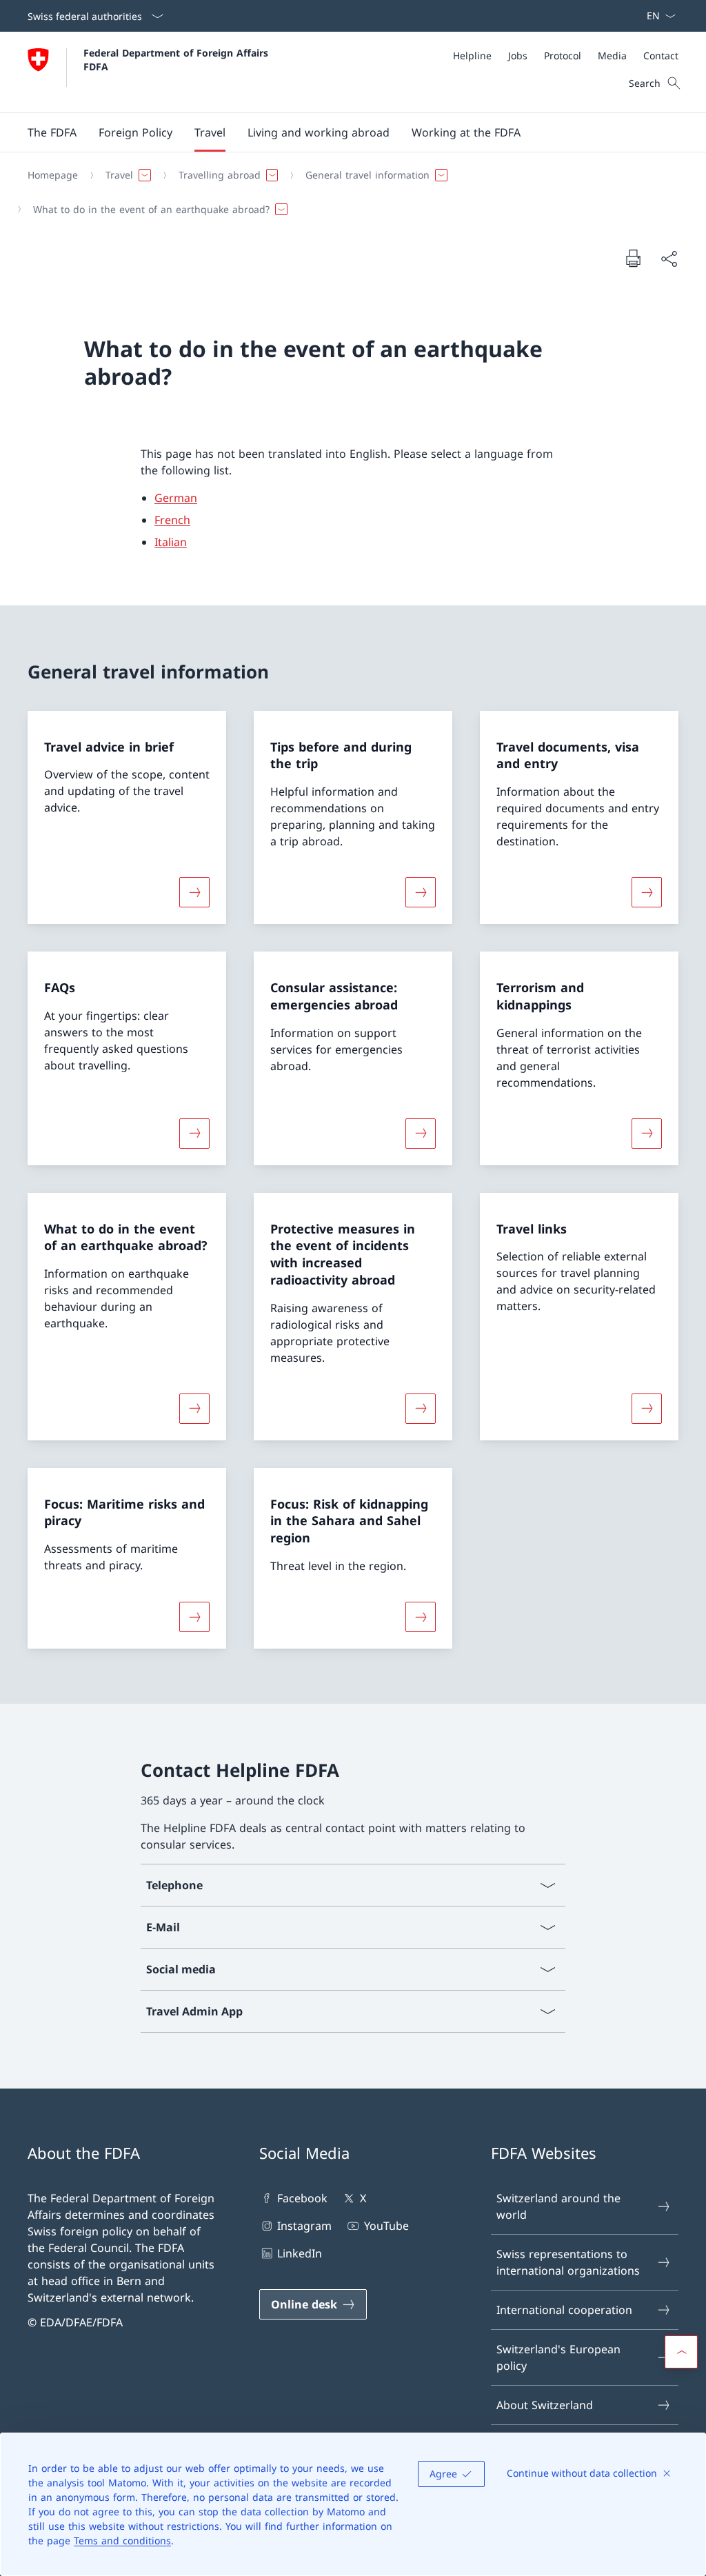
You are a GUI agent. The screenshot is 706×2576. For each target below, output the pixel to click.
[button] (52, 132)
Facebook (302, 2198)
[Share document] (669, 259)
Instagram (304, 2226)
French (172, 520)
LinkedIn (300, 2253)
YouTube (386, 2226)
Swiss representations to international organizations (568, 2262)
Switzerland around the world (558, 2206)
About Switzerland (545, 2405)
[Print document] (633, 258)
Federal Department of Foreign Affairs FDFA (178, 59)
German (176, 498)
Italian (171, 542)
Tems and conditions (122, 2540)
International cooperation (564, 2310)
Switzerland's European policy (558, 2357)
